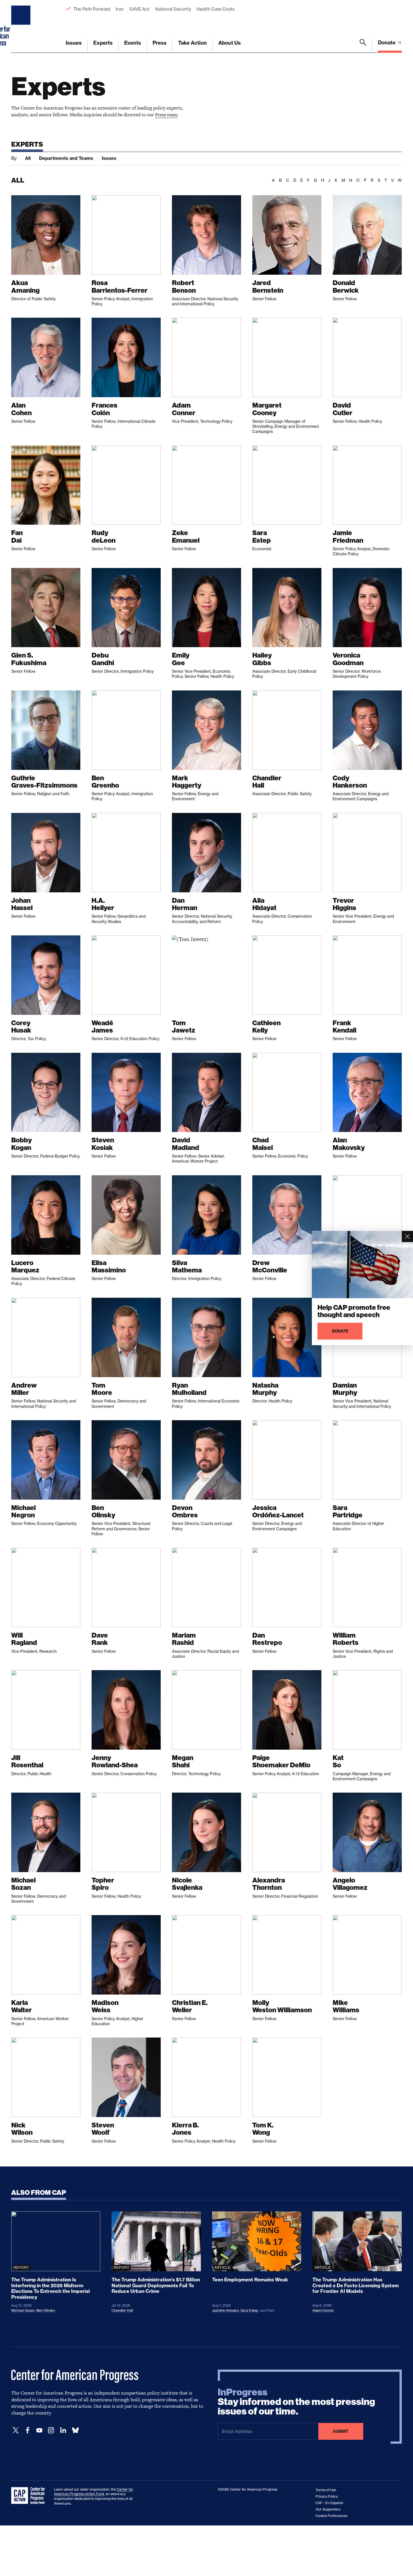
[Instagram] (51, 2430)
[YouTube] (39, 2430)
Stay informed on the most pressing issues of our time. (296, 2402)
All (28, 158)
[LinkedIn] (63, 2430)
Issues (74, 43)
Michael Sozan (23, 2310)
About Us (230, 43)
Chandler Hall (122, 2310)
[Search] (363, 46)
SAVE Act (139, 9)
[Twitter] (16, 2430)
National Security (173, 9)
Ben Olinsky (46, 2310)
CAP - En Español (329, 2503)
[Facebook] (28, 2430)
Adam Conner (323, 2310)
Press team (166, 115)
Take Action (192, 43)
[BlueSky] (75, 2430)
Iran (120, 9)
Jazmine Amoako (225, 2310)
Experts (103, 43)
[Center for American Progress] (22, 26)
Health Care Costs (215, 9)
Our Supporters (328, 2509)
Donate (387, 43)
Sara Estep (249, 2310)
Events (133, 43)
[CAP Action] (30, 2496)
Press (160, 43)
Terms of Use (326, 2490)
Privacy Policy (327, 2496)
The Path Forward (92, 9)
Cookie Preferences (331, 2516)
